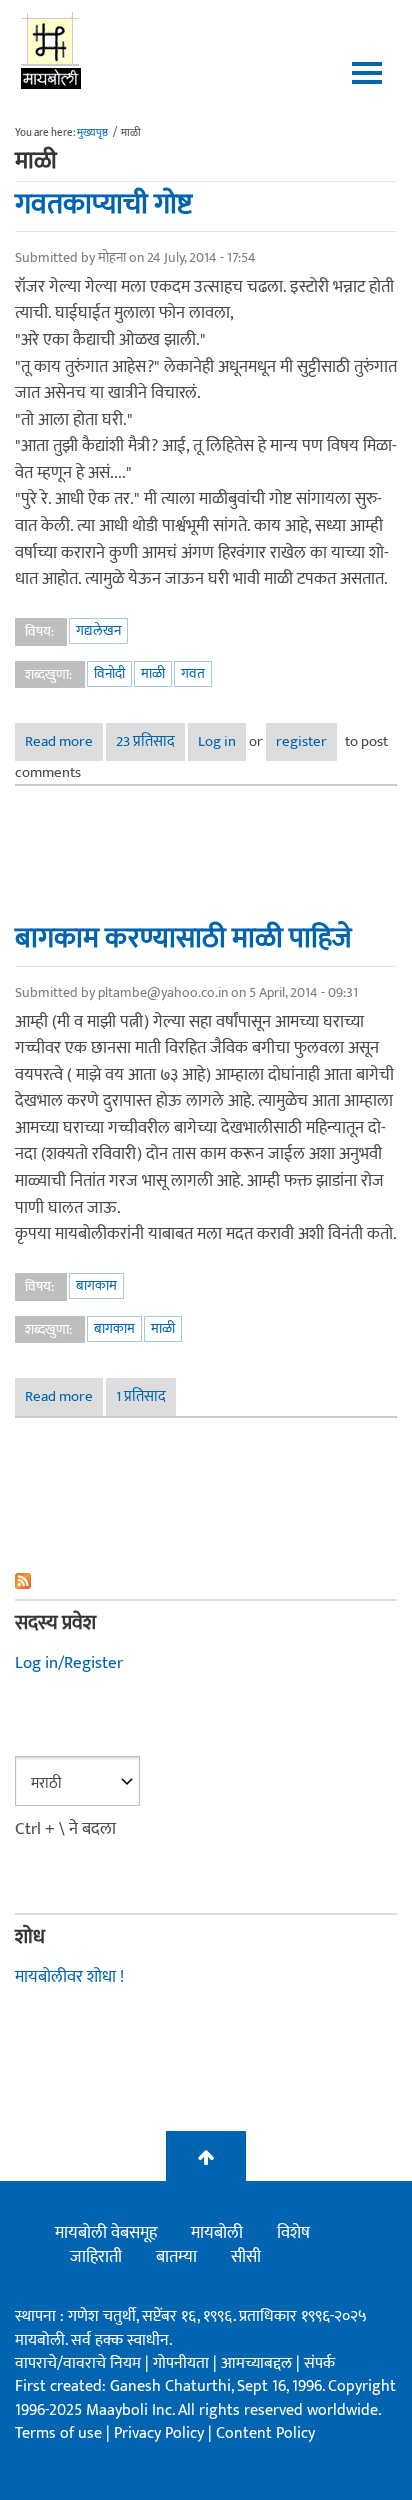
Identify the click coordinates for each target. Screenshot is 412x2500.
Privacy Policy (161, 2433)
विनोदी (109, 673)
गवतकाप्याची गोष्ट (103, 204)
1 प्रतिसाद (141, 1396)
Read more (64, 741)
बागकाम (96, 1285)
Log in (217, 741)
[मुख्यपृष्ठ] (51, 50)
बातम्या (176, 2257)
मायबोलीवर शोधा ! (69, 1977)
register (301, 741)
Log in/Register (69, 1663)
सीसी (246, 2257)
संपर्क (319, 2363)
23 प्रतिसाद (145, 741)
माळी (153, 673)
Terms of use (58, 2433)
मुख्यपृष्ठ (92, 133)
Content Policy (265, 2433)
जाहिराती (96, 2257)
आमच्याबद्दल (258, 2363)
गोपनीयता (183, 2363)
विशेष (293, 2233)
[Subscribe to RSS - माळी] (206, 1581)
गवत (193, 673)
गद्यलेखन (98, 630)
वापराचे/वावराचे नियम (78, 2363)
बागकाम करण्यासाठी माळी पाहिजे (183, 938)
